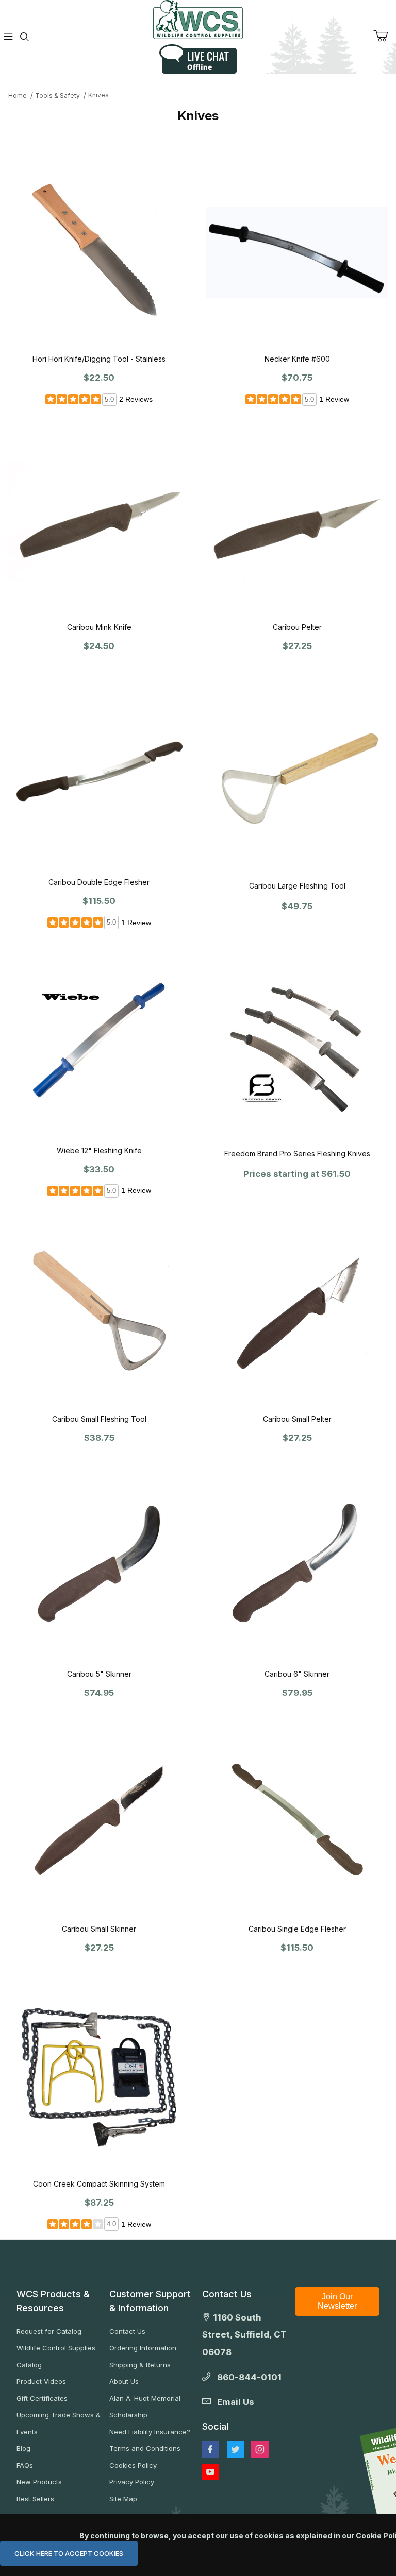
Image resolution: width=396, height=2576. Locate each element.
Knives (98, 95)
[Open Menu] (8, 37)
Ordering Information (143, 2348)
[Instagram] (260, 2449)
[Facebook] (210, 2449)
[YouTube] (210, 2472)
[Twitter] (235, 2449)
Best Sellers (35, 2499)
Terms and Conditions (145, 2448)
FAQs (25, 2465)
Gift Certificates (42, 2398)
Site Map (123, 2499)
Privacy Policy (132, 2482)
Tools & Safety (57, 96)
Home (18, 96)
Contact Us (127, 2331)
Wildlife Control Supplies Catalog (56, 2356)
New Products (39, 2482)
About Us (124, 2381)
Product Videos (41, 2381)
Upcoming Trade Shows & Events (59, 2423)
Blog (23, 2448)
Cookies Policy (133, 2465)
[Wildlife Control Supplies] (198, 20)
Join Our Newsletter (337, 2301)
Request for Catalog (49, 2331)
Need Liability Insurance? (150, 2432)
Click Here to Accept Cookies (69, 2553)
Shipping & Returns (140, 2365)
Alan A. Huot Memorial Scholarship (145, 2407)
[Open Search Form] (25, 37)
